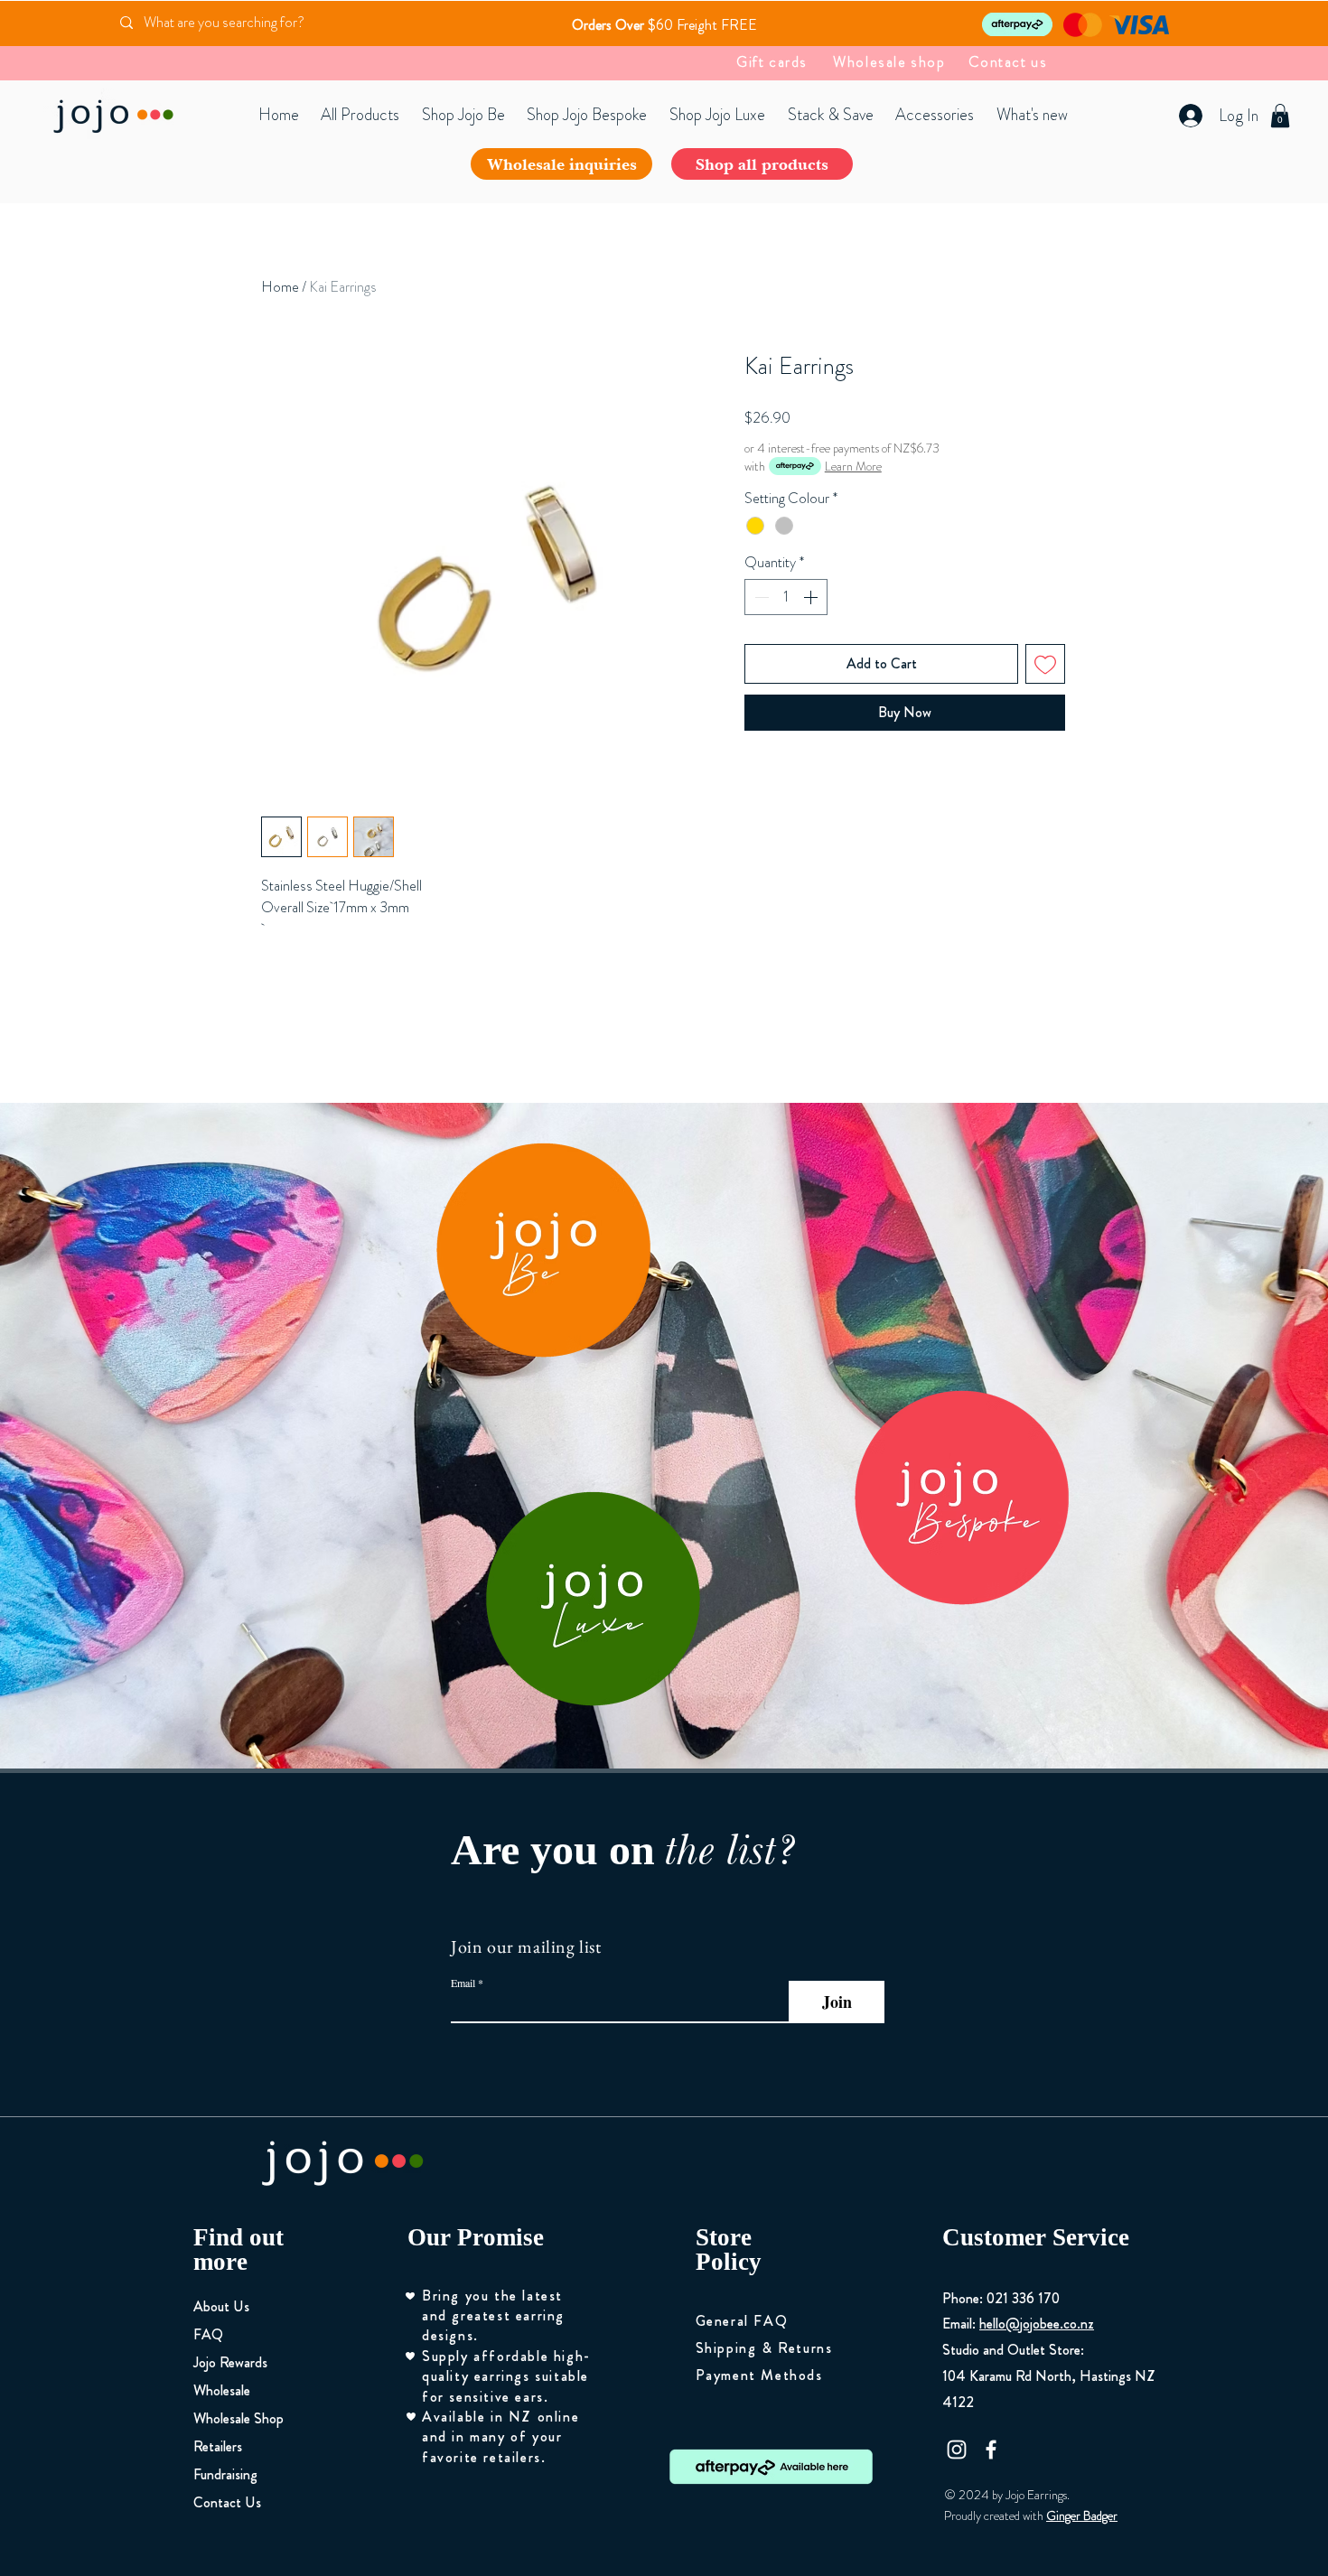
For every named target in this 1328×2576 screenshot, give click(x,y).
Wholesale (222, 2390)
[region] (543, 1250)
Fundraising (225, 2474)
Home (280, 287)
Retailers (218, 2446)
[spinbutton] (786, 597)
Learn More (853, 466)
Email (463, 1983)
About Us (221, 2306)
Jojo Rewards (230, 2362)
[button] (1280, 116)
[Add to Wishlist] (1045, 664)
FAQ (208, 2334)
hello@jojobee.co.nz (1037, 2324)
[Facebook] (991, 2450)
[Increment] (812, 597)
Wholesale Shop (238, 2418)
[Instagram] (957, 2450)
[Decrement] (760, 597)
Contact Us (227, 2502)
